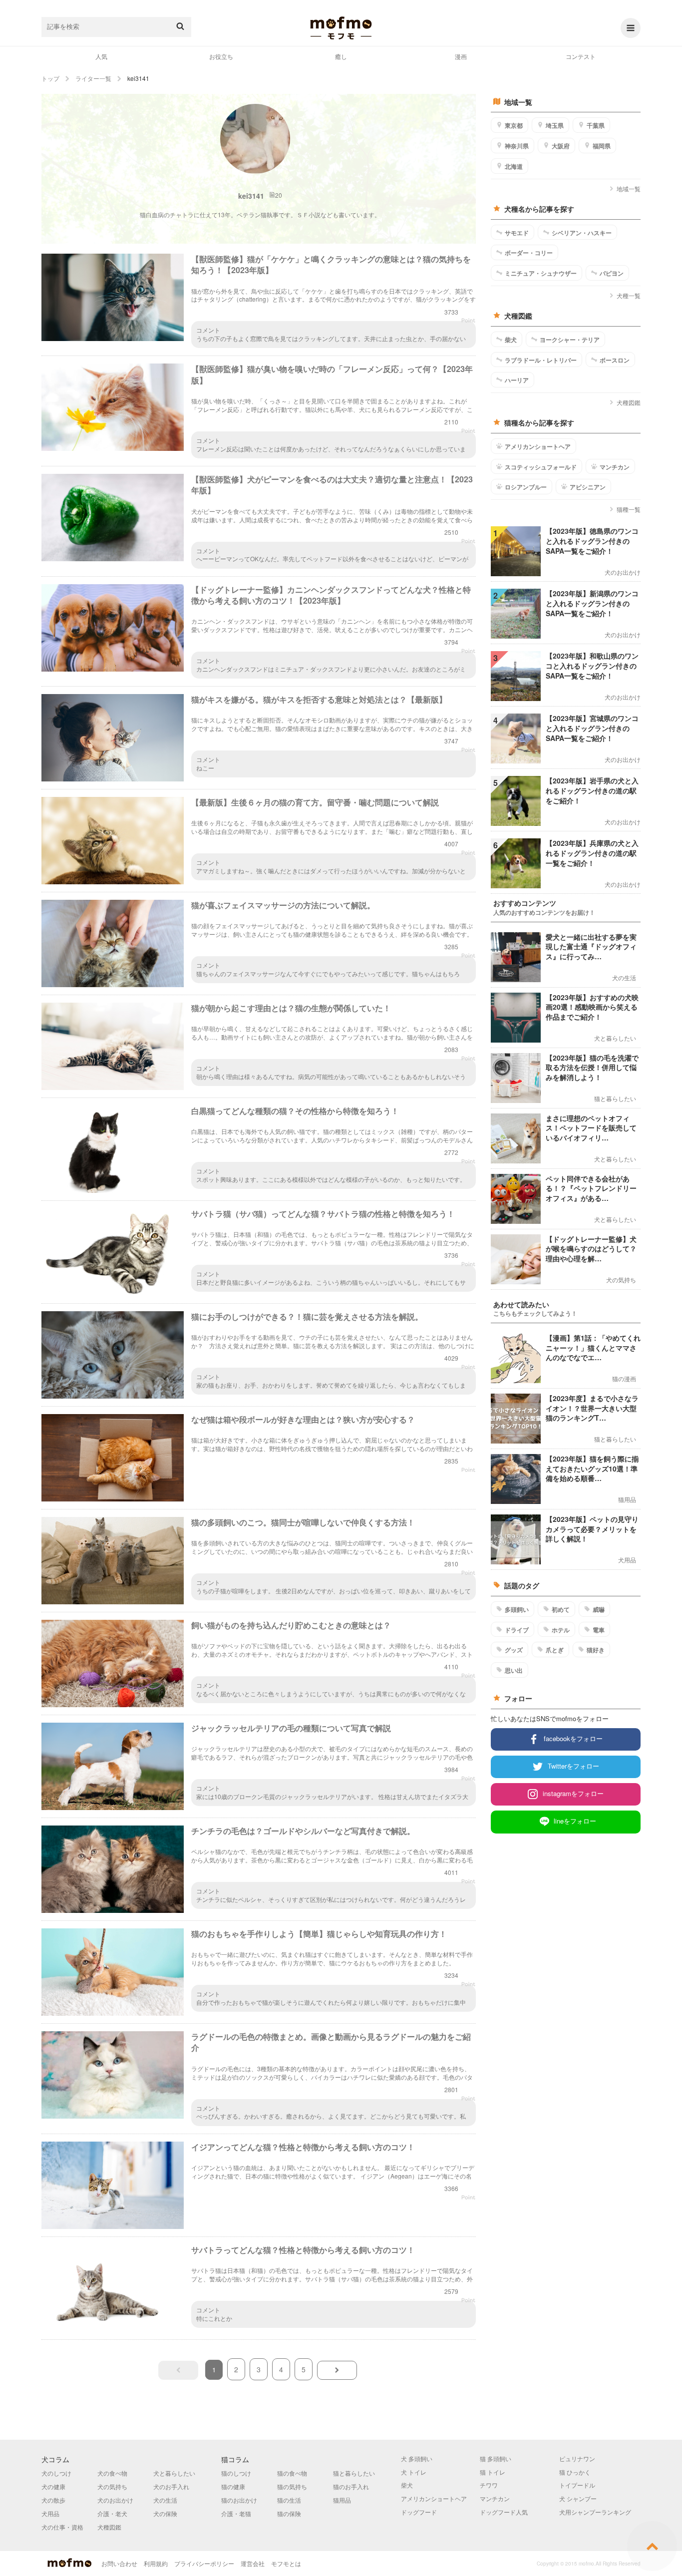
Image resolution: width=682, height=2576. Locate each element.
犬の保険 (165, 2513)
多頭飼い (517, 1609)
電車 (599, 1630)
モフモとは (286, 2563)
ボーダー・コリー (529, 253)
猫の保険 (289, 2513)
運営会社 (253, 2563)
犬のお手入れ (171, 2486)
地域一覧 (629, 188)
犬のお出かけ (115, 2500)
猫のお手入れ (351, 2486)
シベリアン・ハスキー (582, 233)
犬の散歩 (53, 2500)
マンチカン (615, 467)
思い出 (514, 1670)
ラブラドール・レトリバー (541, 360)
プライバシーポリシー (204, 2563)
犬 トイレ (414, 2472)
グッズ (514, 1650)
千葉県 (596, 125)
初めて (561, 1609)
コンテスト (581, 56)
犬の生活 (165, 2500)
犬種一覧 (629, 295)
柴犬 (511, 340)
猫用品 (342, 2500)
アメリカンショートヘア (538, 446)
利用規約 (156, 2563)
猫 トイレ (493, 2472)
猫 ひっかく (575, 2472)
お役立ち (221, 56)
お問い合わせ (119, 2563)
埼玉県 (555, 125)
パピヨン (612, 273)
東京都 (514, 125)
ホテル (561, 1630)
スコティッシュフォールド (541, 467)
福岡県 (602, 146)
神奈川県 (517, 146)
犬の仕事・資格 (62, 2527)
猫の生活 (289, 2500)
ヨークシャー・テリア (570, 340)
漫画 (461, 56)
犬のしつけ (56, 2473)
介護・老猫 (236, 2513)
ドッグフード (419, 2512)
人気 (101, 56)
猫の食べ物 (292, 2473)
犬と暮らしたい (174, 2473)
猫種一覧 (629, 509)
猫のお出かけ (239, 2500)
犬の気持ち (112, 2486)
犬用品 (50, 2513)
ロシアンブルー (526, 487)
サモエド (517, 233)
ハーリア (517, 380)
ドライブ (517, 1630)
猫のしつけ (236, 2473)
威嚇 (599, 1609)
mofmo (341, 28)
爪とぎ (555, 1650)
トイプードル (577, 2485)
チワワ (489, 2485)
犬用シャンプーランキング (595, 2512)
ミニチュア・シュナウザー (541, 273)
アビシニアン (588, 487)
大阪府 (561, 146)
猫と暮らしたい (354, 2473)
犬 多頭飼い (417, 2458)
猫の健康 (233, 2486)
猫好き (596, 1650)
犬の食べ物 (112, 2473)
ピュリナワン (577, 2458)
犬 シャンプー (578, 2498)
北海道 (514, 166)
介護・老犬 (112, 2513)
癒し (341, 56)
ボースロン (615, 360)
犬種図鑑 (629, 402)
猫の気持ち (292, 2486)
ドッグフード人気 (504, 2512)
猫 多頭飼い (496, 2458)
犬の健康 (53, 2486)
